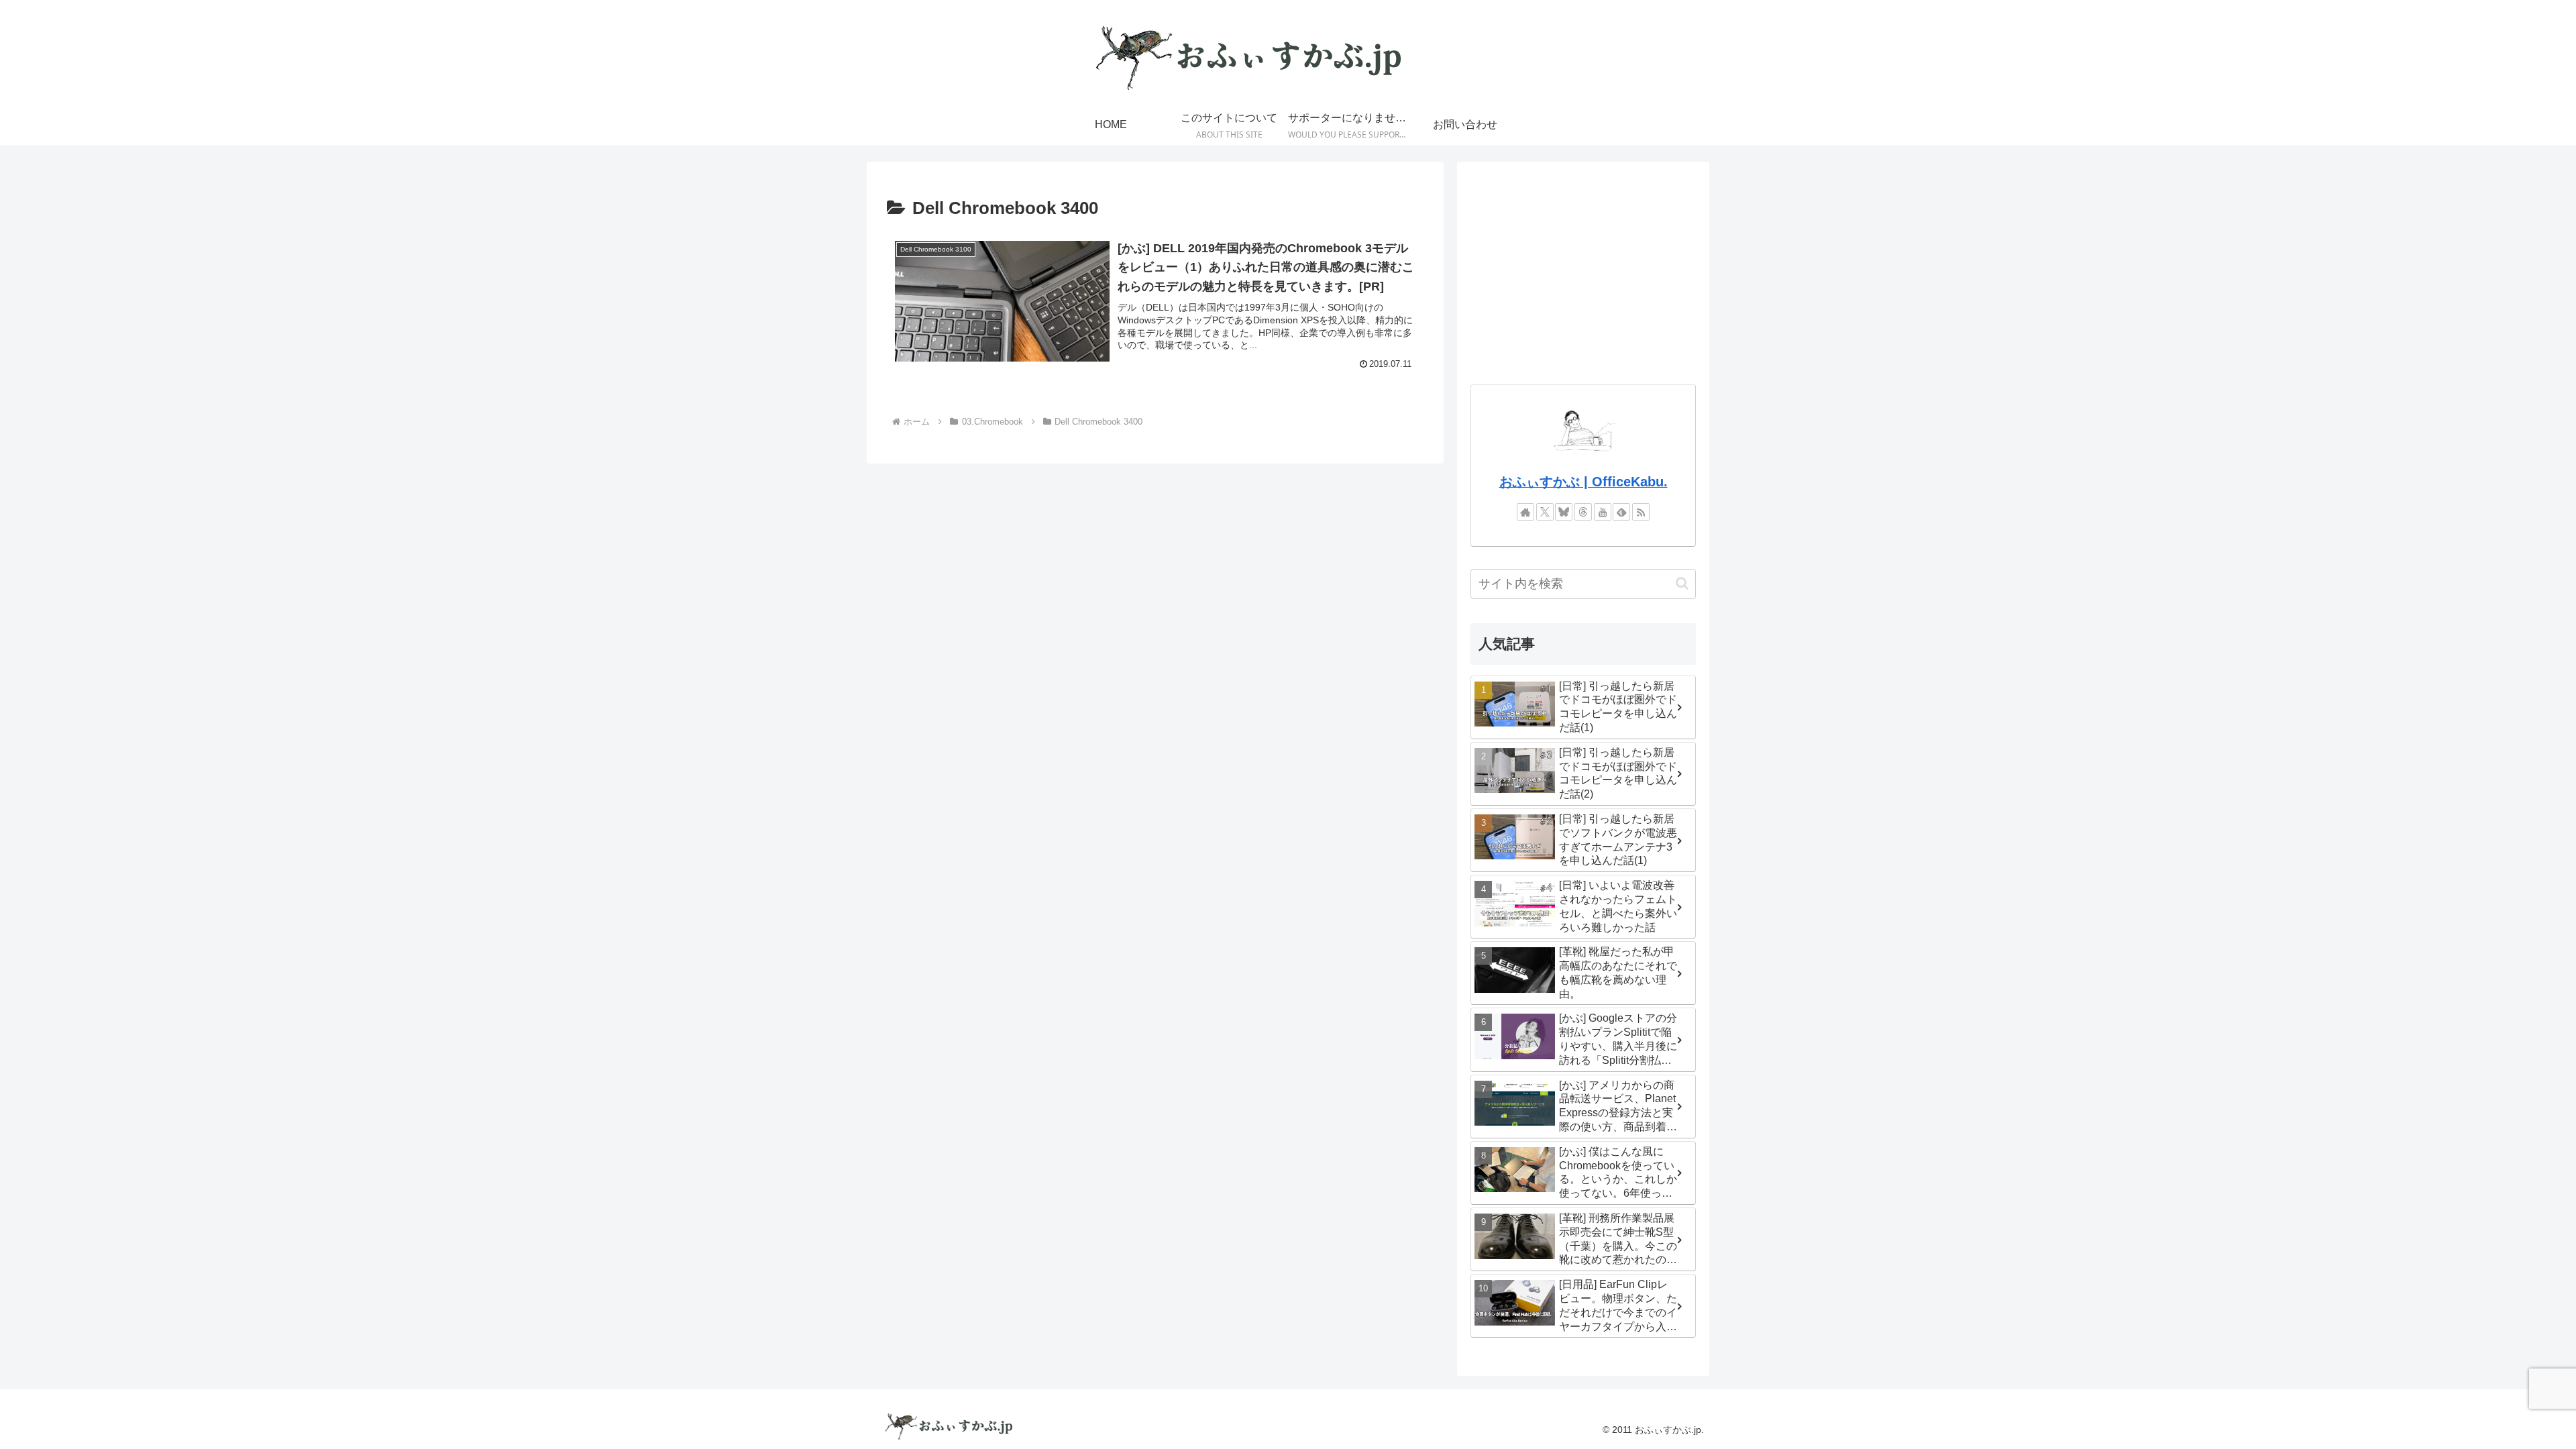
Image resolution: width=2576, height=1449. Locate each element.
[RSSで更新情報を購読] (1641, 512)
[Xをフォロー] (1545, 512)
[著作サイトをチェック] (1525, 512)
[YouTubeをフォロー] (1603, 512)
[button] (1682, 583)
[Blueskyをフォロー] (1564, 512)
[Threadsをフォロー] (1583, 512)
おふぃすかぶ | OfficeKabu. (1584, 482)
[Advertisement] (1583, 269)
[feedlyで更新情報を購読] (1621, 512)
